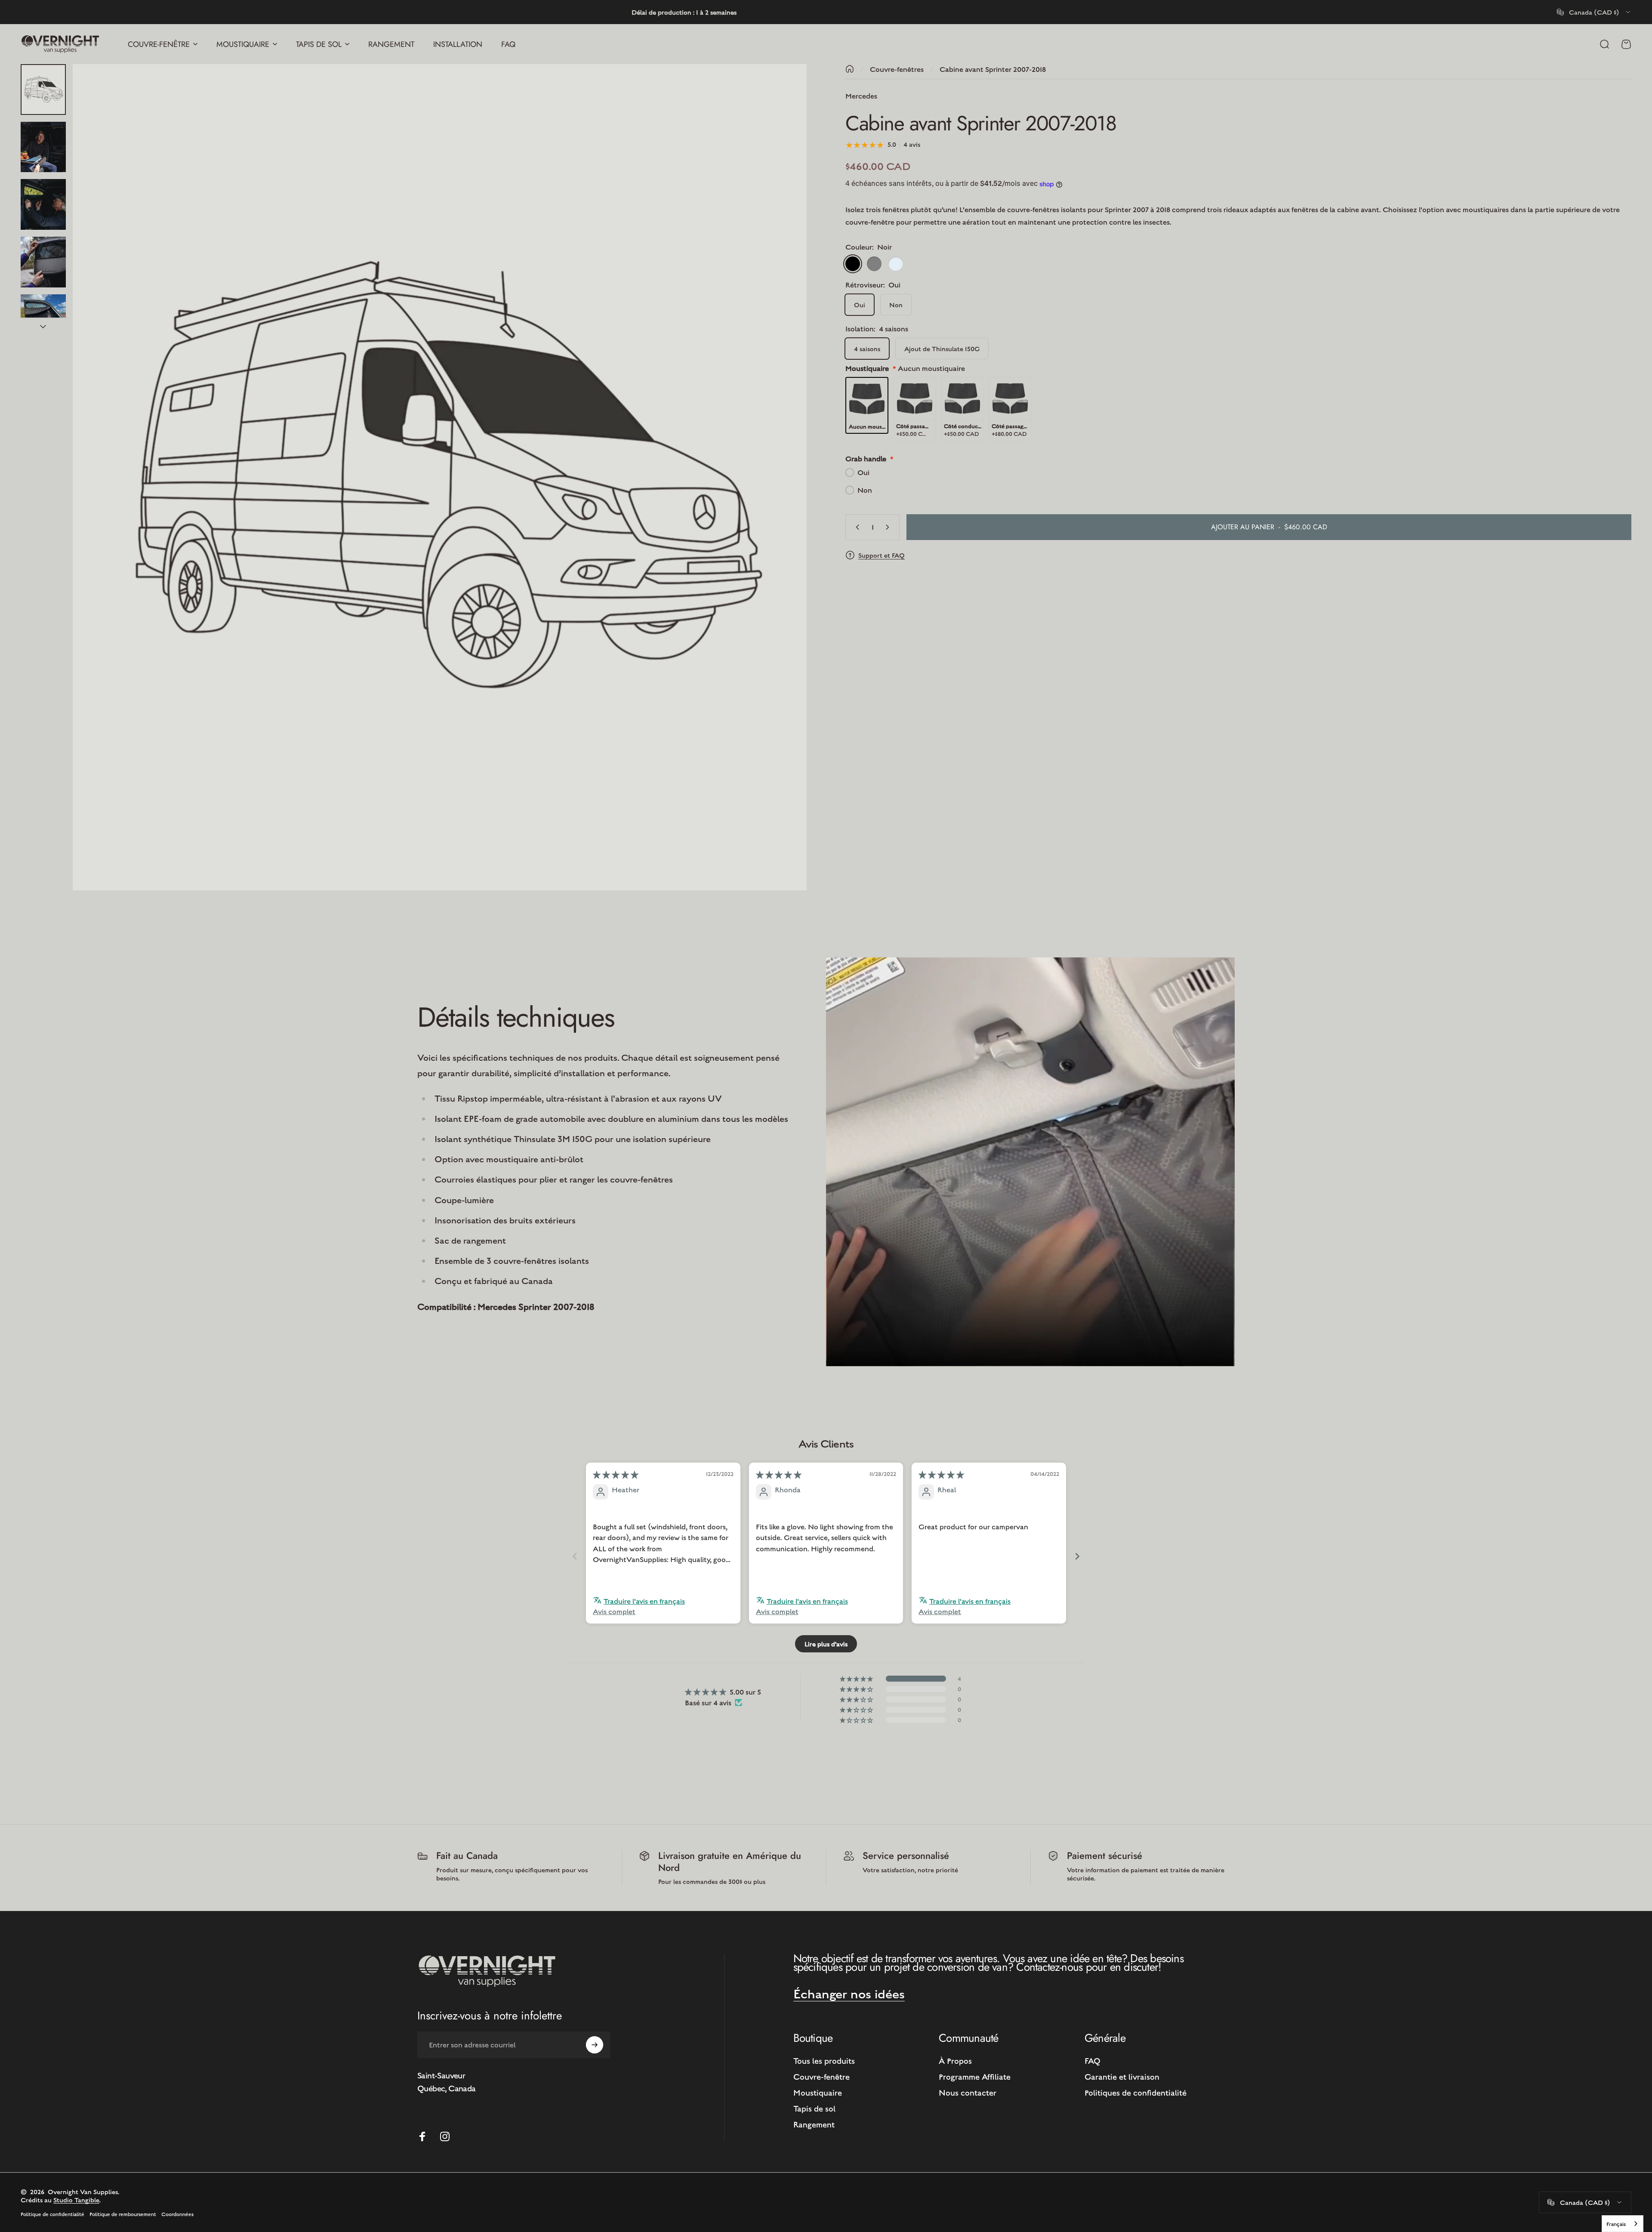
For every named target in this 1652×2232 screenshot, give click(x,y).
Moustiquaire (818, 2092)
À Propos (955, 2060)
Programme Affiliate (975, 2076)
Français (1616, 2224)
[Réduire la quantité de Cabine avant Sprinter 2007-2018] (856, 527)
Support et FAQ (881, 555)
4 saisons (867, 348)
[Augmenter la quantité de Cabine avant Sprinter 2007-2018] (889, 527)
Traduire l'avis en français (644, 1601)
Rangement (814, 2124)
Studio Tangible (76, 2200)
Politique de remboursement (123, 2214)
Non (896, 304)
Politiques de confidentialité (1136, 2092)
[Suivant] (784, 498)
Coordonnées (177, 2214)
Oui (860, 304)
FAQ (1093, 2060)
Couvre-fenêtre (821, 2076)
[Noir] (853, 264)
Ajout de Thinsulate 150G (942, 348)
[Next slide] (1077, 1556)
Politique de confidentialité (52, 2214)
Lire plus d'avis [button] (826, 1644)
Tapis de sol (814, 2108)
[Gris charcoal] (874, 264)
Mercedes (861, 96)
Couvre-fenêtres (897, 69)
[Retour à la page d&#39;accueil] (850, 69)
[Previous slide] (575, 1556)
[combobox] (1594, 12)
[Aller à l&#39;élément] (43, 90)
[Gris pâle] (896, 264)
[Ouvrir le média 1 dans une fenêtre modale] (440, 477)
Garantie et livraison (1122, 2076)
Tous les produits (824, 2060)
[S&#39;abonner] (595, 2045)
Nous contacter (968, 2092)
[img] (616, 1475)
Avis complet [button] (614, 1611)
